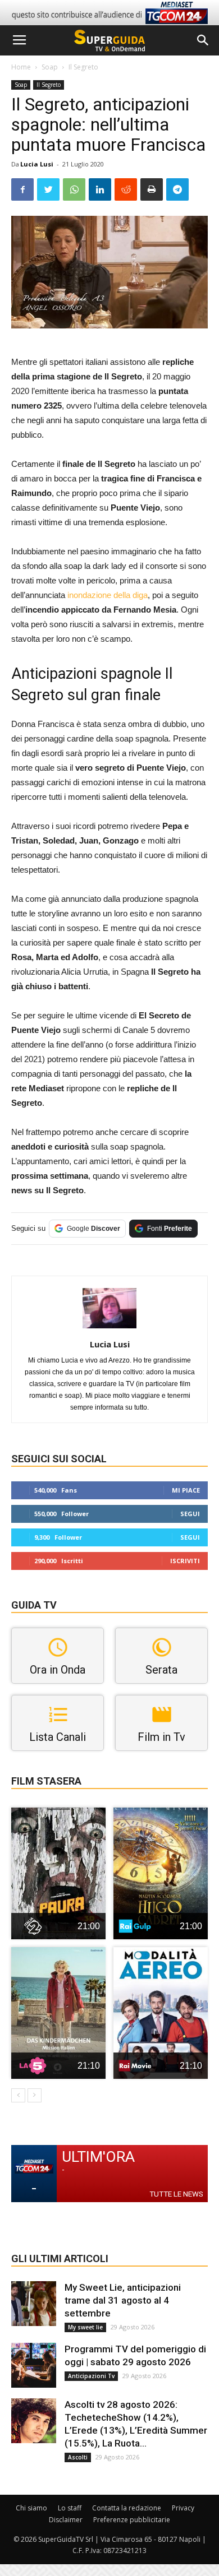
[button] (203, 40)
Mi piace (186, 1490)
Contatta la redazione (127, 2508)
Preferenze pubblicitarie (132, 2520)
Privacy (183, 2508)
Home (21, 67)
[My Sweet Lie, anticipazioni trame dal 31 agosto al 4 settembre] (34, 2304)
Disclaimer (66, 2520)
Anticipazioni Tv (91, 2376)
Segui (190, 1514)
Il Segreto (83, 67)
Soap (50, 67)
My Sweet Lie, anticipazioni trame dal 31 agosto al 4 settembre (123, 2300)
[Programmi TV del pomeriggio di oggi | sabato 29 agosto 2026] (34, 2365)
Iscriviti (185, 1561)
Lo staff (70, 2508)
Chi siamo (31, 2508)
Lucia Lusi (37, 164)
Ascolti (78, 2457)
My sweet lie (85, 2327)
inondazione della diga (106, 595)
